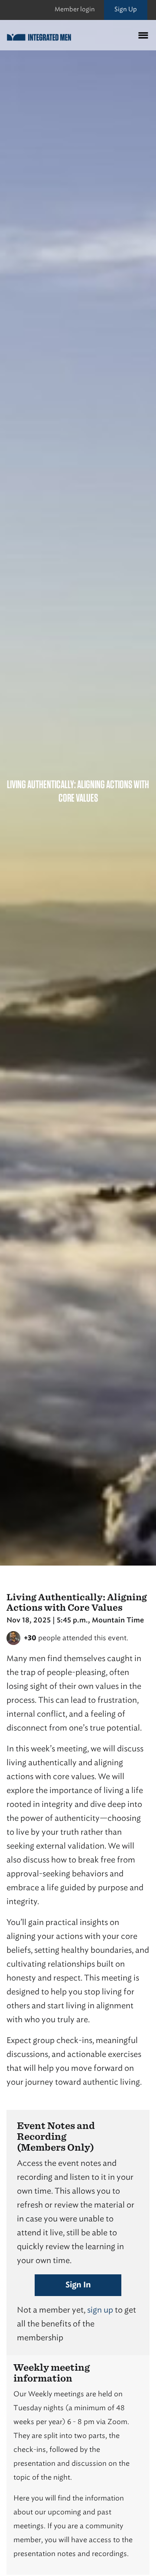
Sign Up (126, 9)
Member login (75, 9)
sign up (100, 2310)
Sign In (78, 2285)
